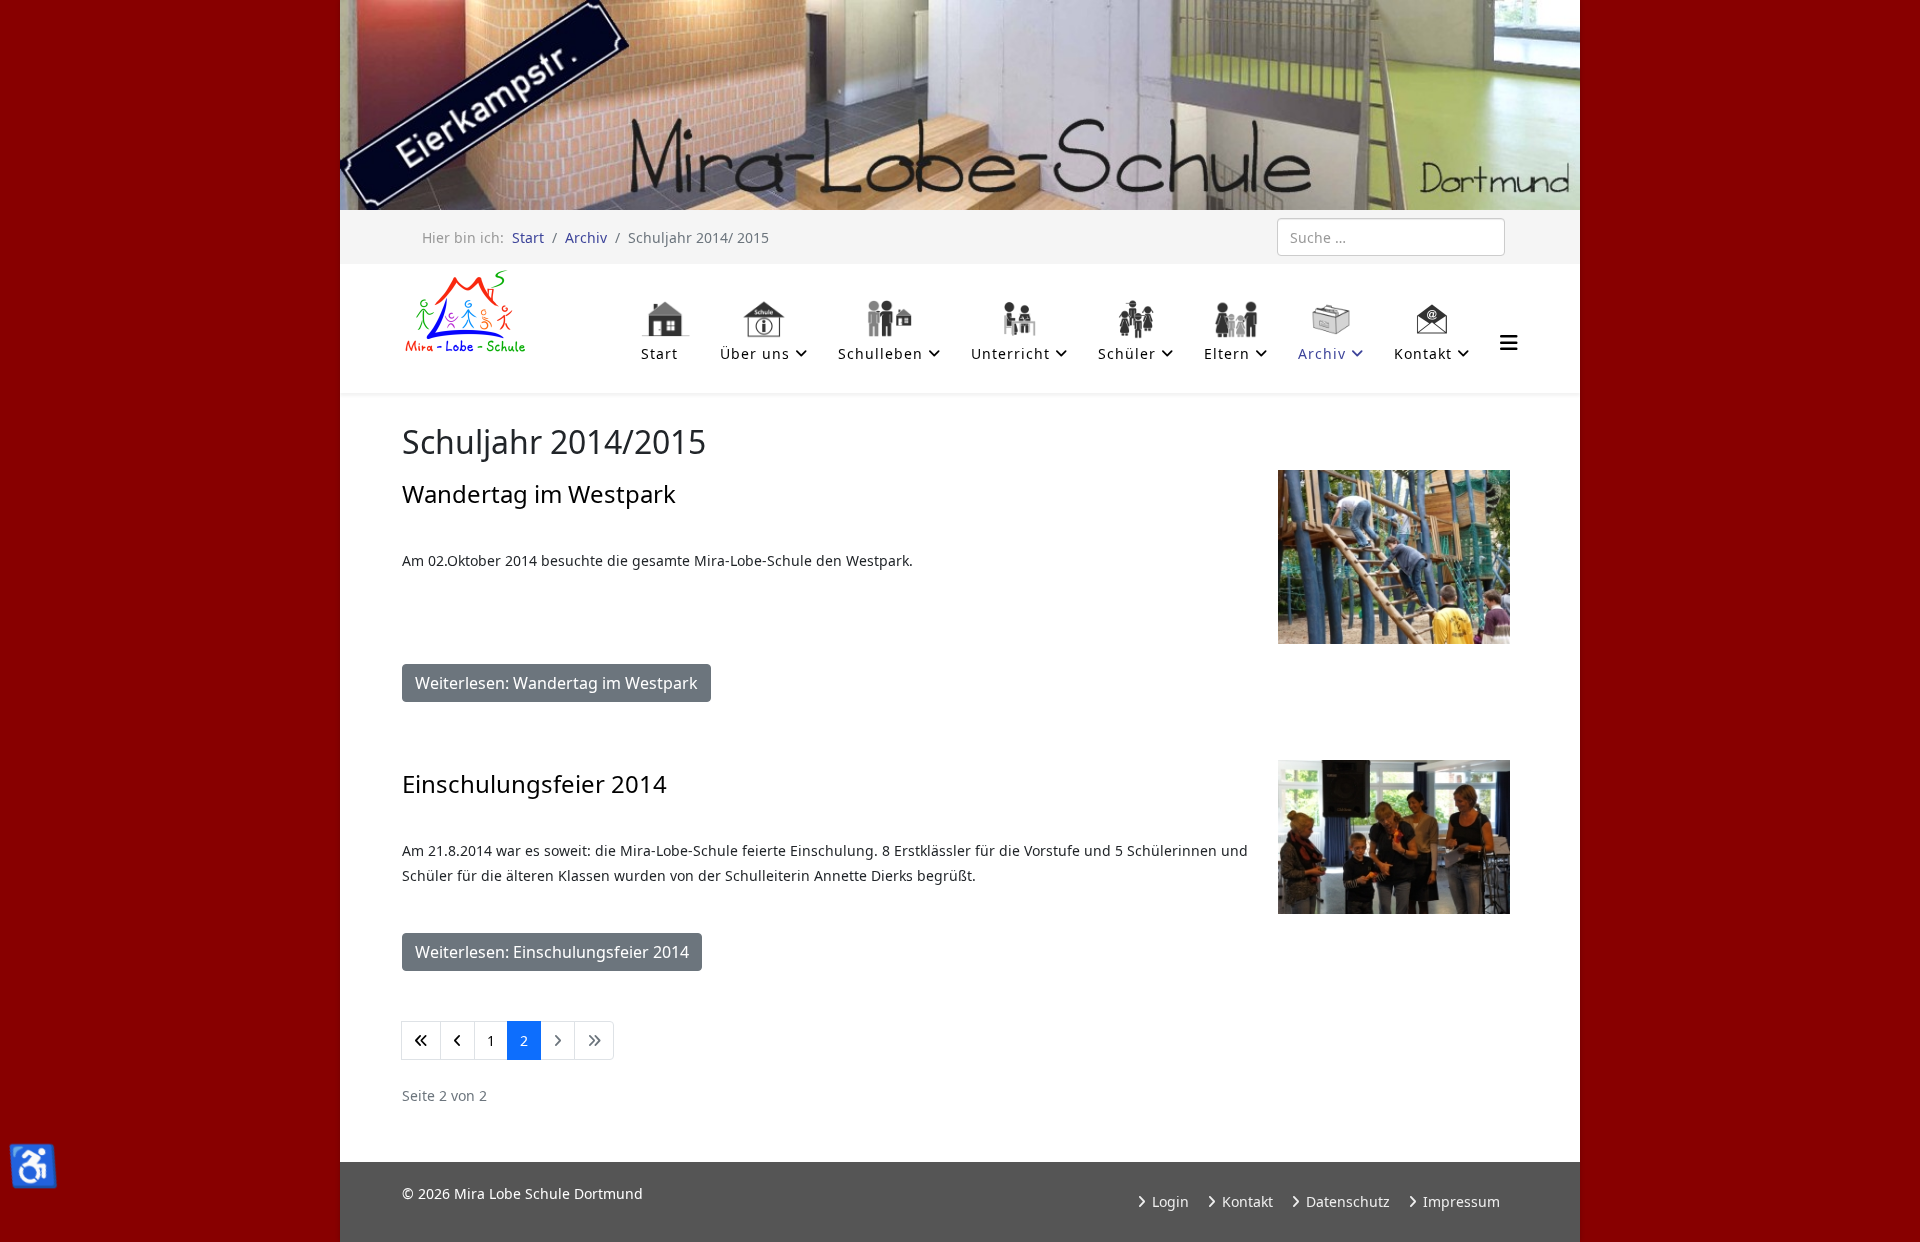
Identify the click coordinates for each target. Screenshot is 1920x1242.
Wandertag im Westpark (539, 493)
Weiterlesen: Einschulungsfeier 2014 (552, 952)
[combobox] (1391, 237)
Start (528, 237)
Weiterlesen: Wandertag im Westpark (556, 683)
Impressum (1459, 1201)
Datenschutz (1346, 1201)
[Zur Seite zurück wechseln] (457, 1040)
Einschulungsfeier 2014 (534, 783)
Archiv (586, 237)
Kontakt (1245, 1201)
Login (1168, 1201)
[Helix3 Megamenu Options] (1509, 342)
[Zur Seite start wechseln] (421, 1040)
